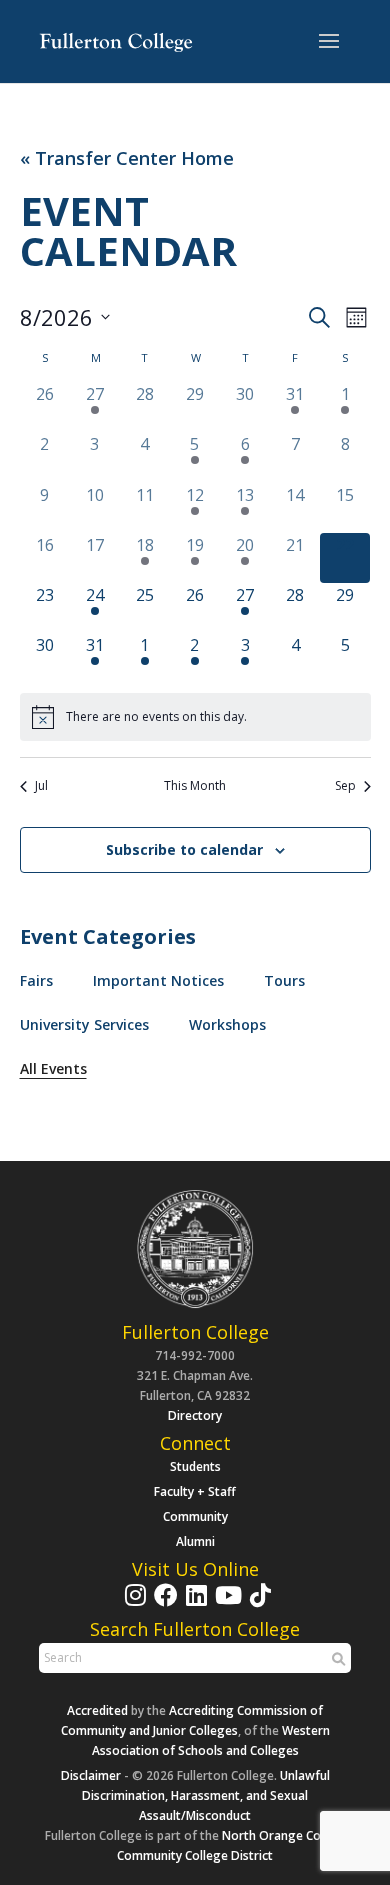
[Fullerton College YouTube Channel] (226, 1604)
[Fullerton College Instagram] (133, 1604)
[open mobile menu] (329, 42)
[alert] (195, 717)
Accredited (97, 1710)
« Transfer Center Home (127, 158)
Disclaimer (91, 1775)
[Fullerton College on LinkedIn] (194, 1604)
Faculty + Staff (195, 1491)
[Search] (336, 1659)
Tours (284, 980)
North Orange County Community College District (231, 1845)
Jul (41, 786)
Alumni (195, 1541)
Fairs (36, 980)
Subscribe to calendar (184, 849)
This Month (195, 786)
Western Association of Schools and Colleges (211, 1740)
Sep (345, 786)
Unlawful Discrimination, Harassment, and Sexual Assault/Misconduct (206, 1795)
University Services (84, 1024)
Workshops (227, 1024)
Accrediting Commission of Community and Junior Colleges (192, 1720)
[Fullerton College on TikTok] (258, 1604)
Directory (195, 1415)
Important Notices (158, 980)
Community (195, 1516)
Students (195, 1466)
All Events (53, 1068)
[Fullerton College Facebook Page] (163, 1604)
